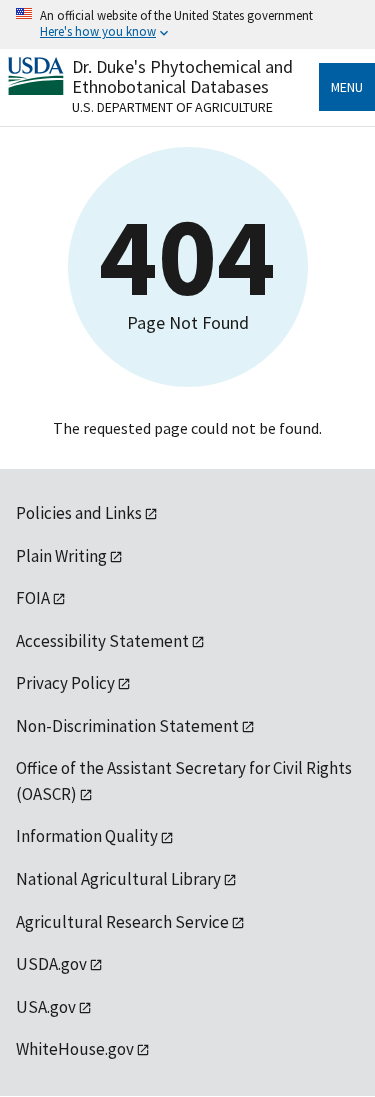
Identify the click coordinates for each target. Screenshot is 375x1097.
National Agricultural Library (118, 879)
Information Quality (87, 836)
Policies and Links (79, 513)
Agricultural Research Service (122, 922)
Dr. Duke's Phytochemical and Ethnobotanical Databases (182, 76)
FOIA (33, 598)
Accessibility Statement (102, 641)
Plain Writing (61, 556)
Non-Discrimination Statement (127, 726)
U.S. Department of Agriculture (172, 107)
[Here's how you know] (187, 24)
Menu (347, 87)
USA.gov (46, 1007)
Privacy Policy (65, 683)
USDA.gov (51, 964)
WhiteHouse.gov (75, 1049)
